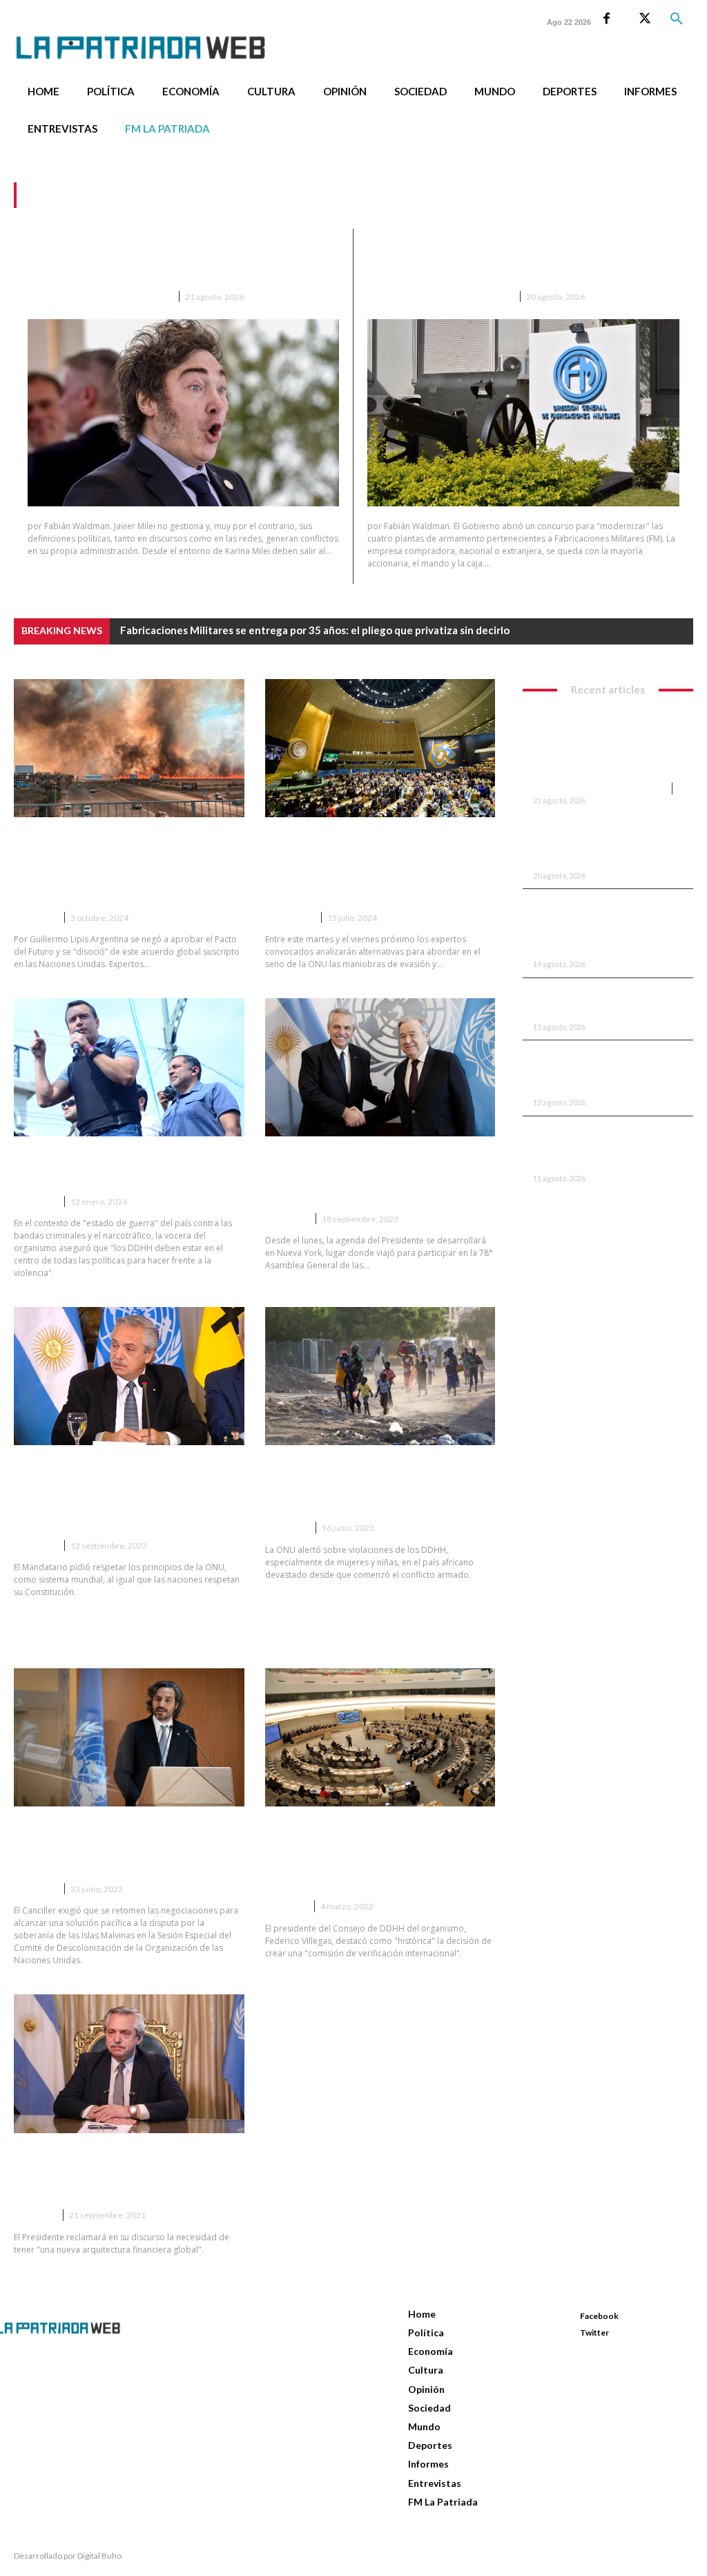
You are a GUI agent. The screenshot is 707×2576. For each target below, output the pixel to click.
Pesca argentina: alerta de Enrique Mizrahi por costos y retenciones (602, 1147)
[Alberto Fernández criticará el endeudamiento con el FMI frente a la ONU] (129, 2063)
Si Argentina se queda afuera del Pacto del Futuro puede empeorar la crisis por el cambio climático (125, 866)
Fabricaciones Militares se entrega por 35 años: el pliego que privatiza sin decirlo (522, 261)
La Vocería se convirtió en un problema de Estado (602, 1002)
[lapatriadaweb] (152, 36)
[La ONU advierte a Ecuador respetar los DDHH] (129, 1067)
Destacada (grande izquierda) (99, 297)
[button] (677, 19)
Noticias (35, 918)
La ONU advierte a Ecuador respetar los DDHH (107, 1167)
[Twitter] (645, 19)
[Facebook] (607, 19)
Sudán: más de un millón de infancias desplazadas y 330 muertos (360, 1485)
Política (285, 1906)
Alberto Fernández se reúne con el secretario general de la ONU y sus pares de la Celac (379, 1176)
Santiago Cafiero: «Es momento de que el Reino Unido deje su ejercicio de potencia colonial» (120, 1847)
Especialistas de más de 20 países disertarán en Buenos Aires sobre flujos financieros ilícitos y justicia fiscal (379, 866)
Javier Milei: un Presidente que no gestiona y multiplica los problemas (159, 261)
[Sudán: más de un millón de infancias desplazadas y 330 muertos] (380, 1376)
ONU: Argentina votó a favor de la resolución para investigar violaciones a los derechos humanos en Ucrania (374, 1855)
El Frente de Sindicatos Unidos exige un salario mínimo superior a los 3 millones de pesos (607, 926)
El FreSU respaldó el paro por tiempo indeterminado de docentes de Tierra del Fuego (605, 1071)
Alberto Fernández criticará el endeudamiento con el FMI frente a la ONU (117, 2173)
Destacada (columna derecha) (439, 297)
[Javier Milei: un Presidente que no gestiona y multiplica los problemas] (183, 413)
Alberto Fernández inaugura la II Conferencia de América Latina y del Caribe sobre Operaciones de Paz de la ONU (126, 1494)
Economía (289, 918)
